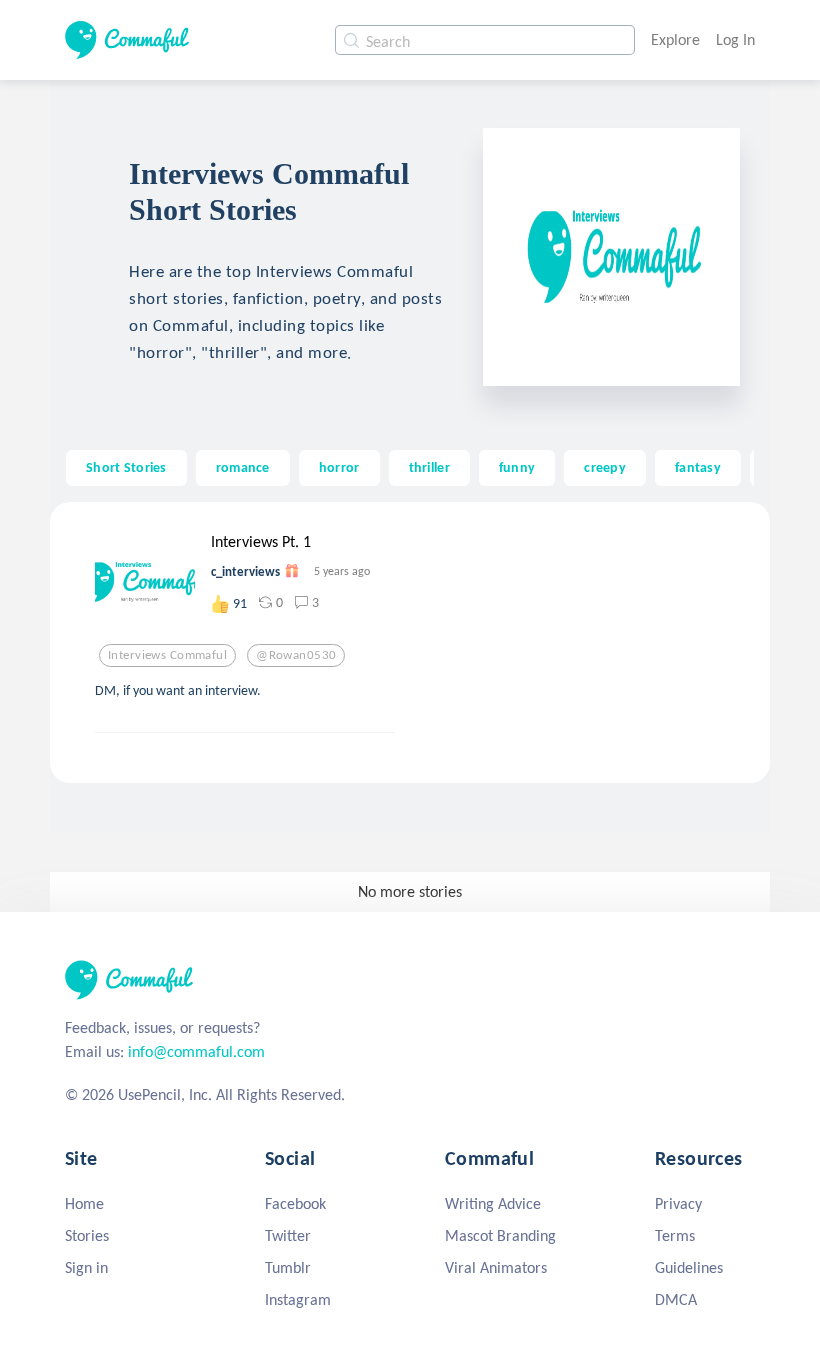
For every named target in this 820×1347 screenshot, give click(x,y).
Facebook (295, 1203)
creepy (605, 467)
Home (84, 1203)
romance (243, 467)
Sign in (86, 1267)
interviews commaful (167, 655)
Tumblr (288, 1267)
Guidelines (689, 1267)
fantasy (698, 467)
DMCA (676, 1299)
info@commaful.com (196, 1051)
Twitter (288, 1235)
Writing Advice (493, 1203)
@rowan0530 (296, 655)
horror (339, 467)
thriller (429, 467)
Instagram (298, 1299)
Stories (87, 1235)
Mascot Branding (500, 1235)
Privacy (678, 1203)
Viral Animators (496, 1267)
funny (517, 467)
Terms (675, 1235)
